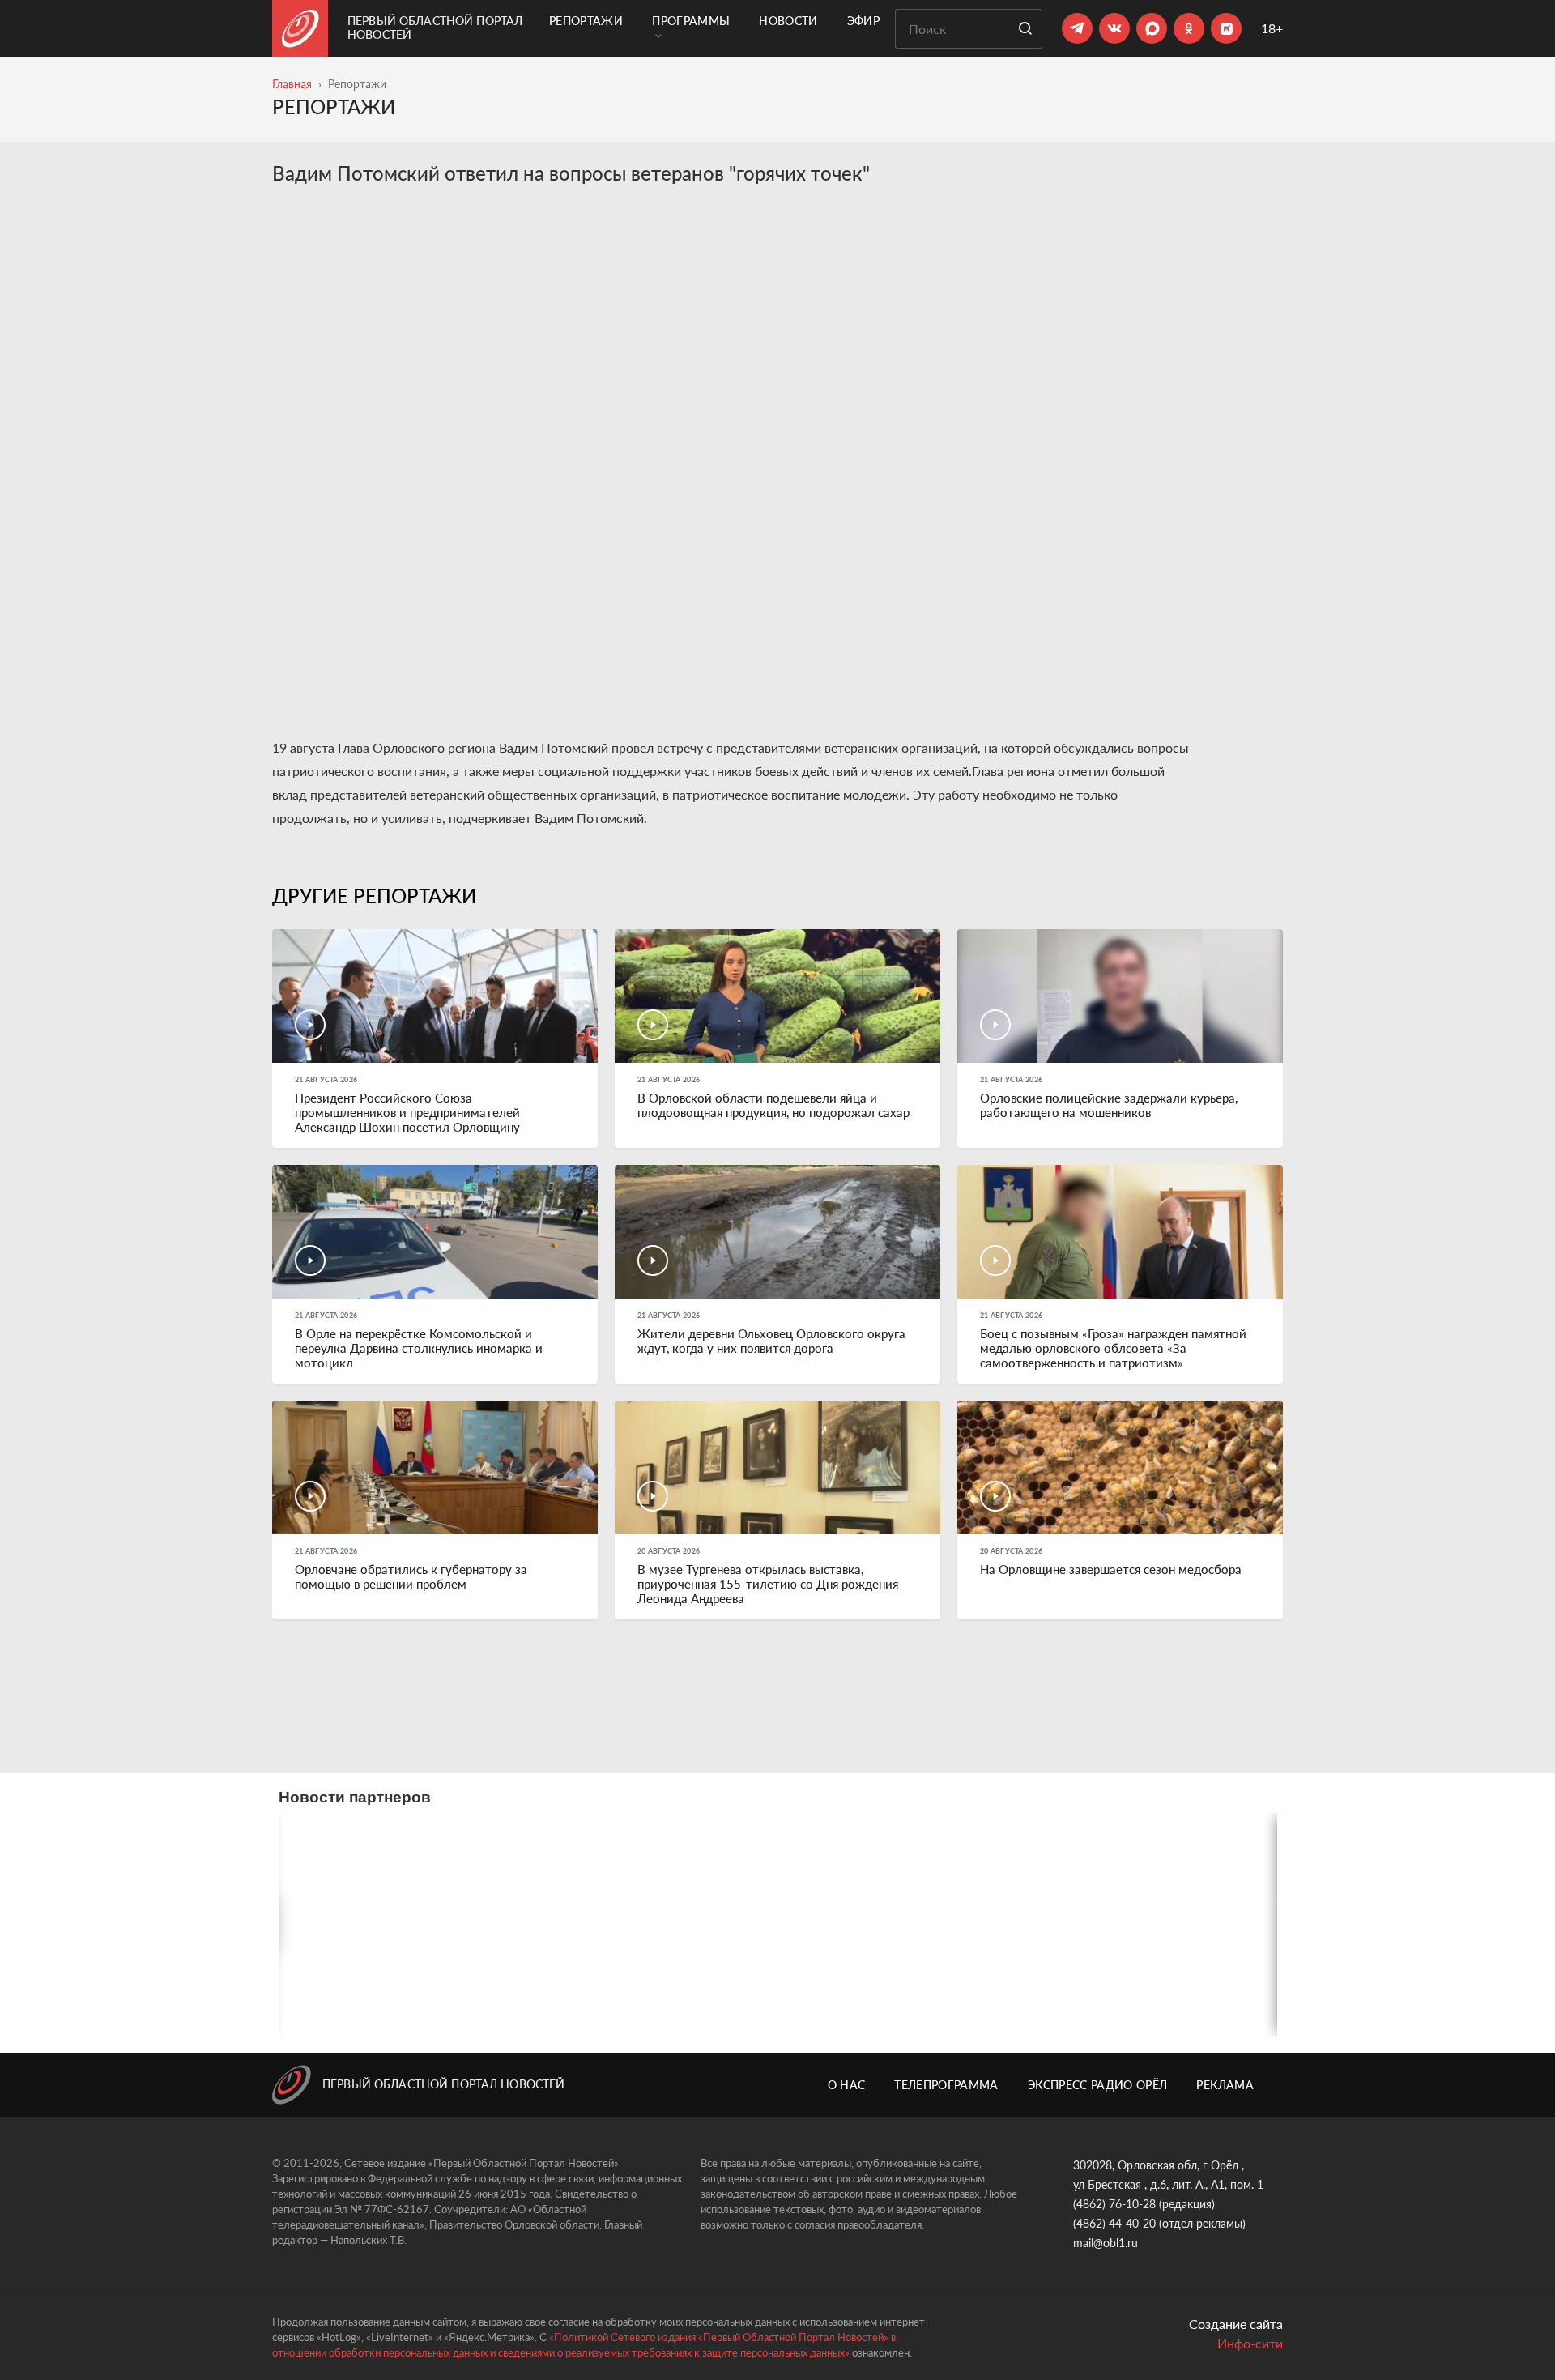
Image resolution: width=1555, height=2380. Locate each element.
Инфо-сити (1250, 2343)
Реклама (1225, 2085)
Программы (691, 21)
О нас (847, 2085)
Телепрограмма (946, 2085)
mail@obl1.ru (1106, 2243)
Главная (292, 84)
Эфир (863, 21)
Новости (788, 21)
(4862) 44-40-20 (1114, 2223)
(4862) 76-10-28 (1114, 2204)
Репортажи (586, 21)
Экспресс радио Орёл (1098, 2085)
